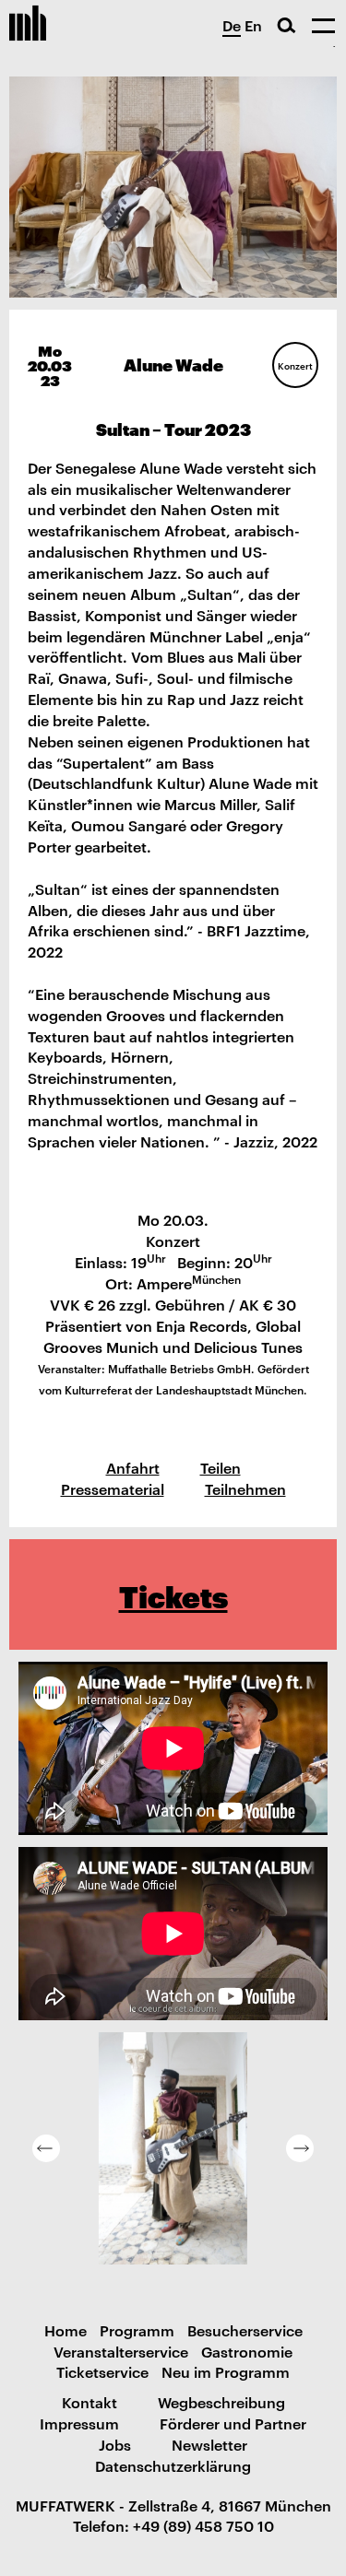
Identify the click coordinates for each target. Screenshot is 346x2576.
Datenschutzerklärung (173, 2465)
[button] (46, 2148)
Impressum (79, 2423)
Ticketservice (102, 2371)
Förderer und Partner (233, 2423)
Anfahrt (133, 1467)
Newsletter (209, 2444)
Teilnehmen (245, 1488)
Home (66, 2330)
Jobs (115, 2444)
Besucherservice (245, 2330)
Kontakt (89, 2402)
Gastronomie (247, 2351)
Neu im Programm (226, 2371)
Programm (137, 2330)
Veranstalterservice (121, 2351)
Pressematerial (113, 1488)
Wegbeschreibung (221, 2402)
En (253, 25)
